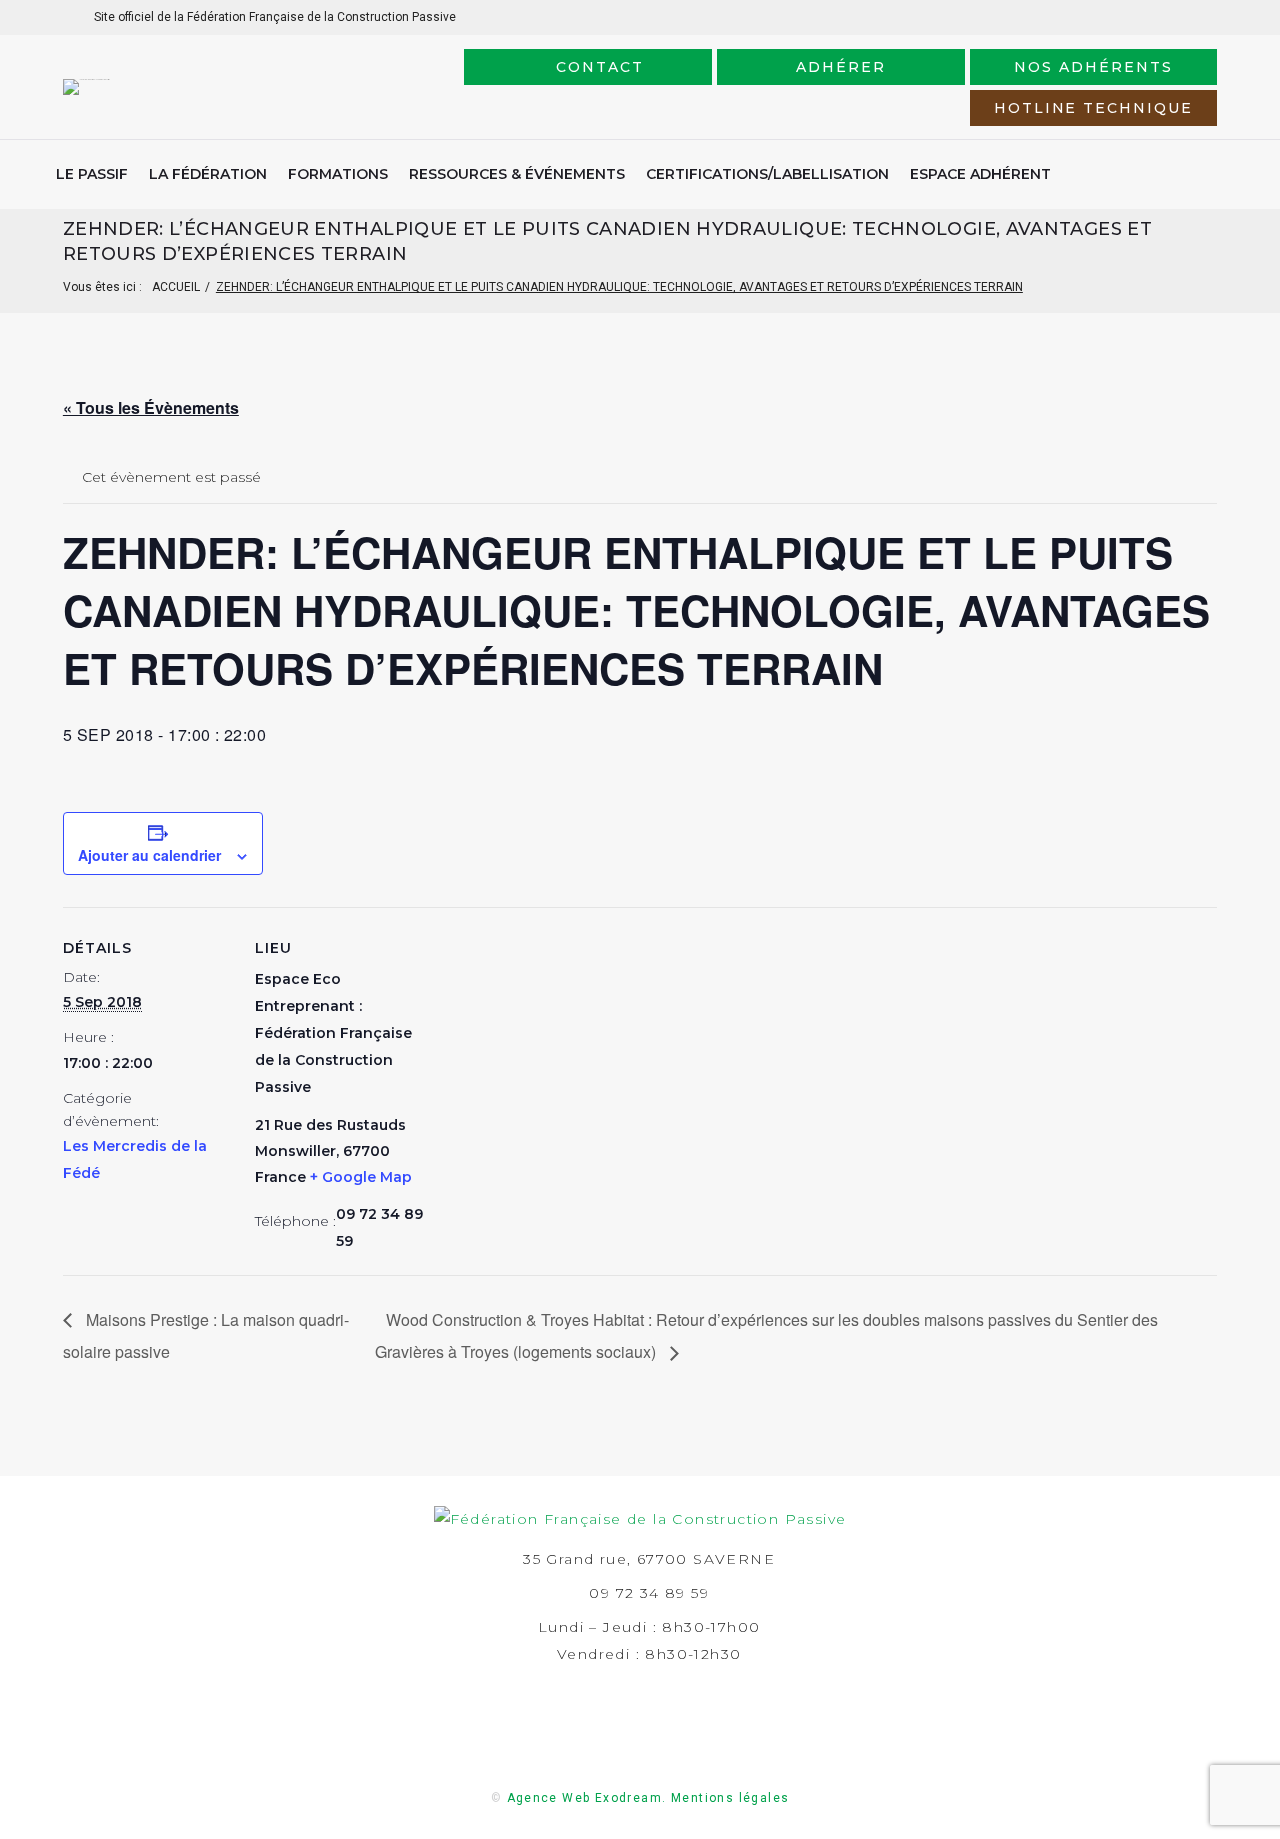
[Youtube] (1201, 16)
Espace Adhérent (980, 174)
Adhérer (841, 67)
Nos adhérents (1093, 67)
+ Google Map (361, 1177)
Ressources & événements (517, 174)
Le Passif (92, 174)
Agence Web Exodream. (587, 1798)
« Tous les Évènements (151, 407)
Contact (600, 67)
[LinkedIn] (1137, 16)
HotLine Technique (1093, 108)
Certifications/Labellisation (767, 174)
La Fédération (208, 174)
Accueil (176, 287)
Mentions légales (730, 1798)
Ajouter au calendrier (149, 855)
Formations (338, 174)
